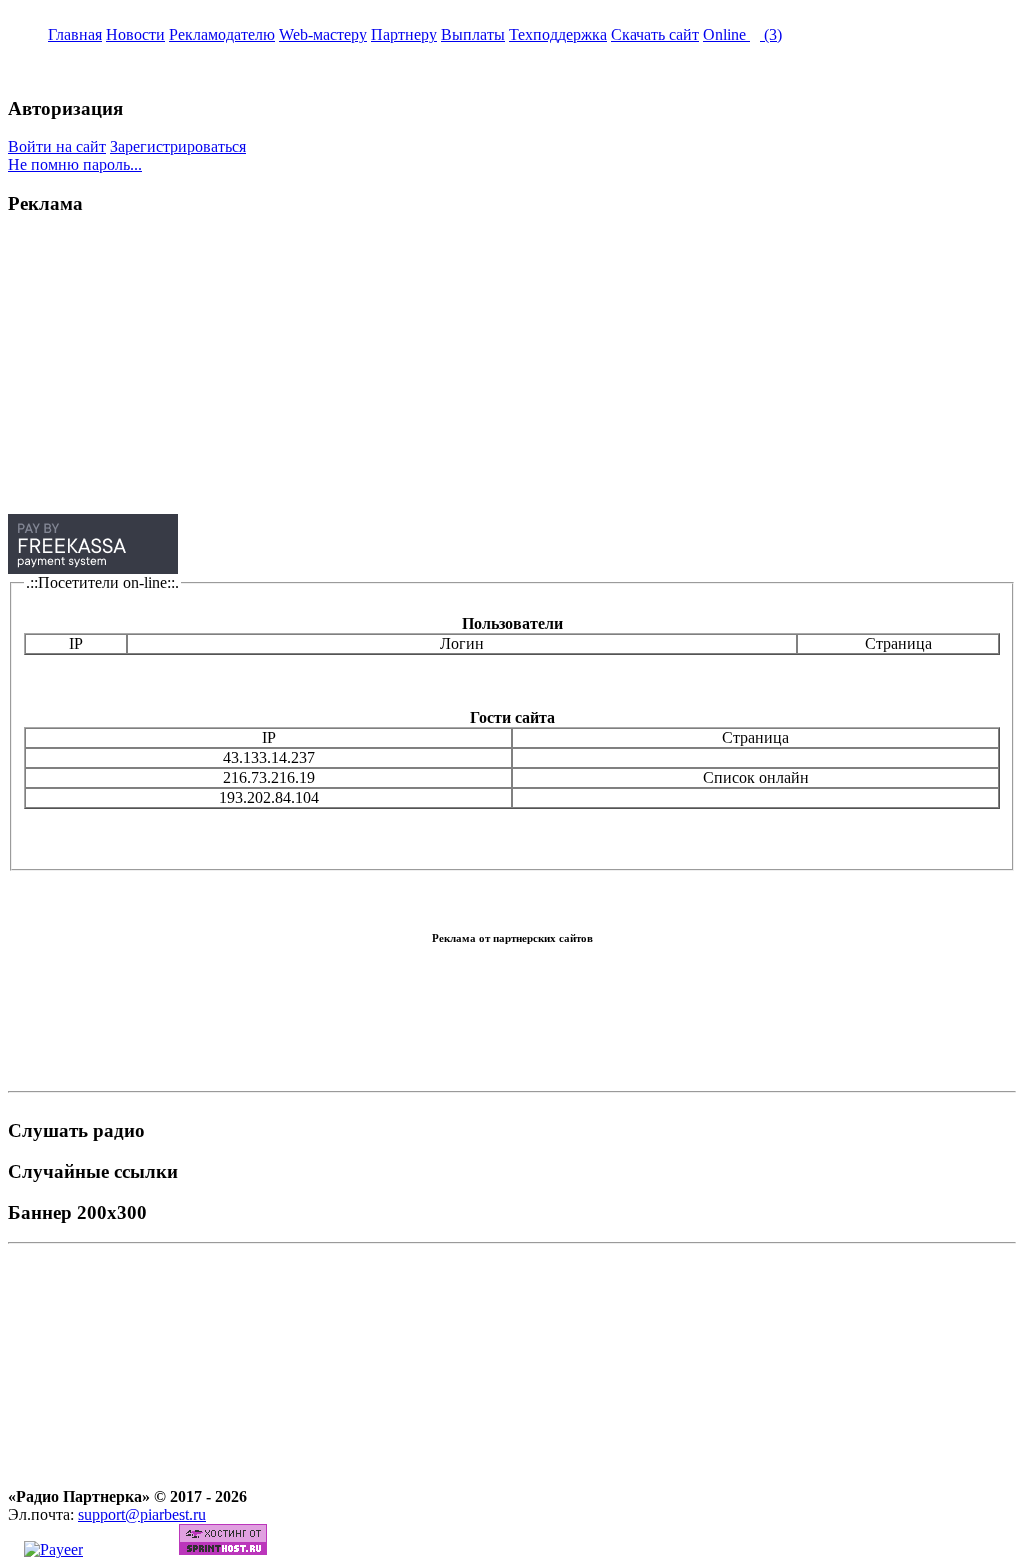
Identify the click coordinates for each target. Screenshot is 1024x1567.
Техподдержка (558, 34)
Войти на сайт (57, 146)
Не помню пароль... (75, 164)
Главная (75, 34)
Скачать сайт (655, 34)
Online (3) (742, 34)
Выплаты (473, 34)
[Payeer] (53, 1549)
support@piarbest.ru (142, 1514)
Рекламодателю (222, 34)
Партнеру (404, 34)
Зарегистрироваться (178, 146)
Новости (135, 34)
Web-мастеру (323, 34)
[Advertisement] (512, 374)
